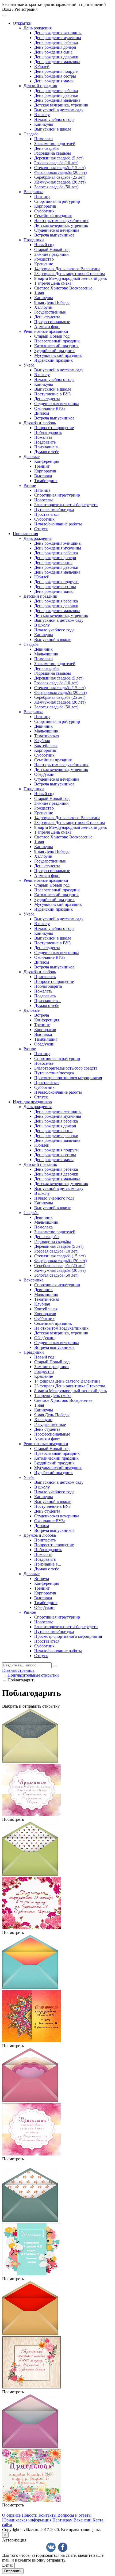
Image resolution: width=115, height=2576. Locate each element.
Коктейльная (46, 745)
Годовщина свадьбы (53, 153)
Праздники (34, 240)
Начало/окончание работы (58, 524)
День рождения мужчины (58, 38)
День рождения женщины (58, 33)
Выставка (43, 476)
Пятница (42, 196)
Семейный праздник (53, 216)
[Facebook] (63, 2547)
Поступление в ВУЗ (52, 394)
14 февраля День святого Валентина (67, 269)
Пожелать (43, 437)
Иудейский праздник (53, 360)
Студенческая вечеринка (57, 230)
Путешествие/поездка (54, 510)
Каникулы (44, 124)
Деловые (32, 457)
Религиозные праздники (46, 331)
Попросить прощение (54, 428)
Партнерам (62, 2520)
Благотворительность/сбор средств (66, 505)
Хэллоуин (43, 307)
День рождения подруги (56, 71)
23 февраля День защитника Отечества (70, 274)
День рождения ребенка (56, 42)
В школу (42, 115)
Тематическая (47, 736)
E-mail (8, 2565)
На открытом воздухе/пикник (61, 221)
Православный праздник (57, 341)
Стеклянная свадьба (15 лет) (60, 168)
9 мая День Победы (52, 302)
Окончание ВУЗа (50, 408)
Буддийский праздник (54, 351)
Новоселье (44, 500)
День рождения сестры (55, 76)
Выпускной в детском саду (59, 110)
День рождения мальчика (57, 62)
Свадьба (31, 134)
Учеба (29, 365)
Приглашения (25, 534)
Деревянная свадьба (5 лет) (59, 158)
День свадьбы (47, 148)
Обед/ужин (44, 774)
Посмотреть (13, 1819)
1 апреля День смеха (53, 283)
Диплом (42, 413)
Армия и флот (47, 327)
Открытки (22, 23)
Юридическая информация (27, 2520)
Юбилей (42, 66)
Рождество (44, 259)
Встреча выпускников (54, 235)
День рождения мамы (54, 81)
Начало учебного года (54, 119)
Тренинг (42, 466)
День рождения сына (53, 52)
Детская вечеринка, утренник (61, 105)
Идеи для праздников (32, 1102)
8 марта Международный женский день (70, 278)
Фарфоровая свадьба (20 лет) (60, 172)
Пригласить (45, 977)
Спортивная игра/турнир (57, 201)
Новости (30, 2515)
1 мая (39, 293)
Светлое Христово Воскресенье (63, 288)
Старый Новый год (52, 249)
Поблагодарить (48, 432)
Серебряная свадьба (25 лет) (60, 177)
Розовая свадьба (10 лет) (56, 163)
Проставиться (47, 514)
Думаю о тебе (47, 452)
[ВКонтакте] (51, 2547)
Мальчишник (46, 654)
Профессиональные (52, 322)
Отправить (13, 2571)
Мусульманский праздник (58, 355)
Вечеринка (33, 192)
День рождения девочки (56, 57)
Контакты (47, 2515)
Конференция (47, 461)
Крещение (44, 264)
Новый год (44, 245)
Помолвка (43, 139)
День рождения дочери (55, 47)
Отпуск (41, 529)
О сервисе (11, 2515)
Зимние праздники (51, 254)
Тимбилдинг (46, 481)
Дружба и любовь (40, 423)
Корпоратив (45, 206)
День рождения (38, 28)
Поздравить (45, 442)
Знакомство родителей (55, 144)
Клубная (42, 741)
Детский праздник (40, 86)
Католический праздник (56, 346)
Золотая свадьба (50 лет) (56, 187)
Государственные (50, 312)
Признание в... (48, 447)
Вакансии (83, 2520)
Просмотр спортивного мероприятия (68, 1078)
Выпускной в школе (53, 129)
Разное (30, 485)
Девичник (43, 649)
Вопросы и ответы (74, 2515)
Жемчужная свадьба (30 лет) (60, 182)
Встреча (42, 1015)
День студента (47, 317)
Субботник (44, 211)
